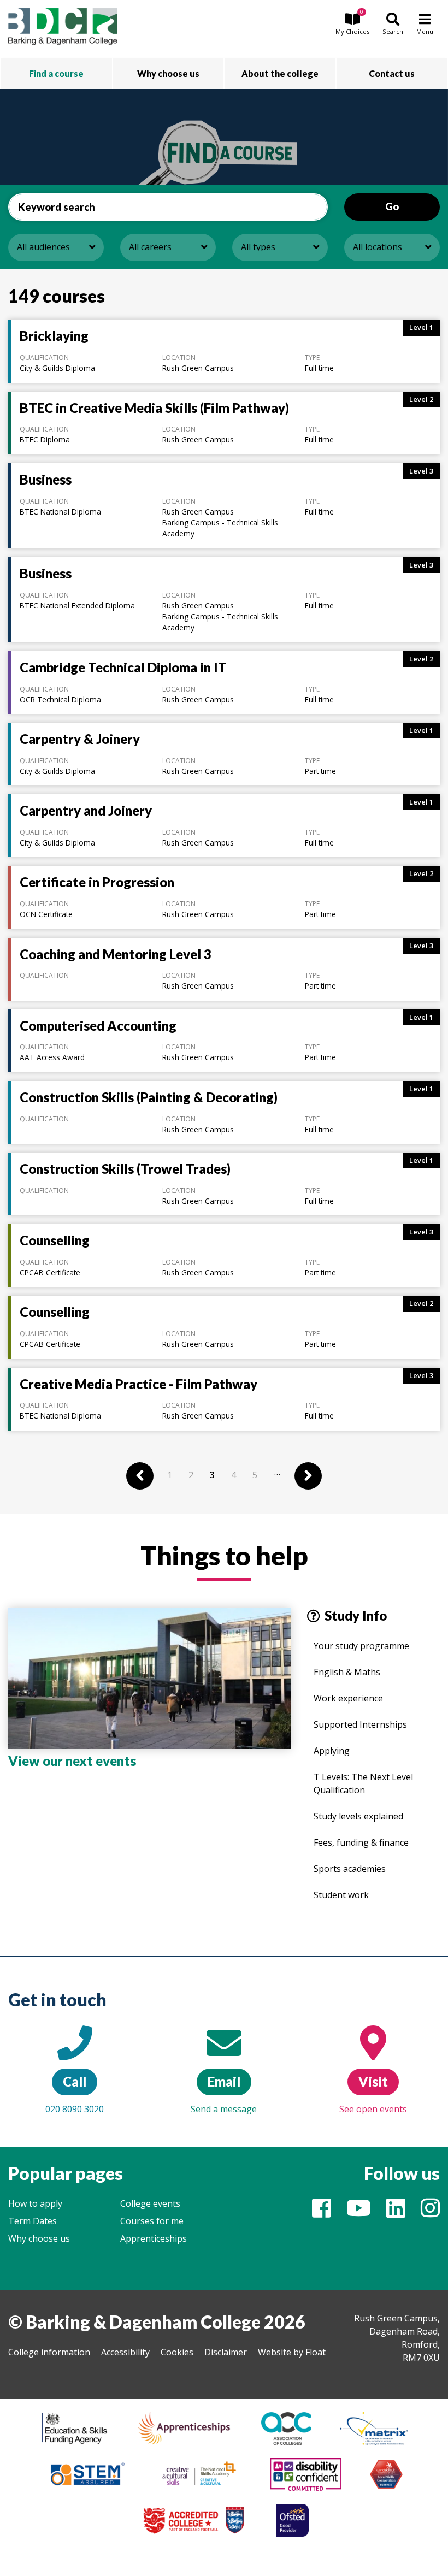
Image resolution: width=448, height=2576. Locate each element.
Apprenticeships (154, 2238)
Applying (332, 1751)
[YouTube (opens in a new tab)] (359, 2213)
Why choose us (39, 2238)
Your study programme (361, 1646)
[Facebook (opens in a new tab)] (322, 2213)
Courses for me (152, 2221)
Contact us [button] (392, 73)
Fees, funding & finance (361, 1842)
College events (150, 2203)
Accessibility (125, 2352)
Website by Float (292, 2352)
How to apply (35, 2203)
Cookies (177, 2352)
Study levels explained (358, 1816)
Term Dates (33, 2221)
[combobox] (56, 247)
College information (49, 2352)
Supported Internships (360, 1724)
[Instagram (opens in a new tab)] (430, 2213)
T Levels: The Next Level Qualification (363, 1783)
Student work (341, 1895)
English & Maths (347, 1672)
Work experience (348, 1698)
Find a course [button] (56, 73)
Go (392, 206)
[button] (352, 25)
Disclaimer (226, 2352)
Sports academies (350, 1869)
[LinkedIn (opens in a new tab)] (396, 2213)
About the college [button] (280, 73)
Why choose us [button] (168, 73)
